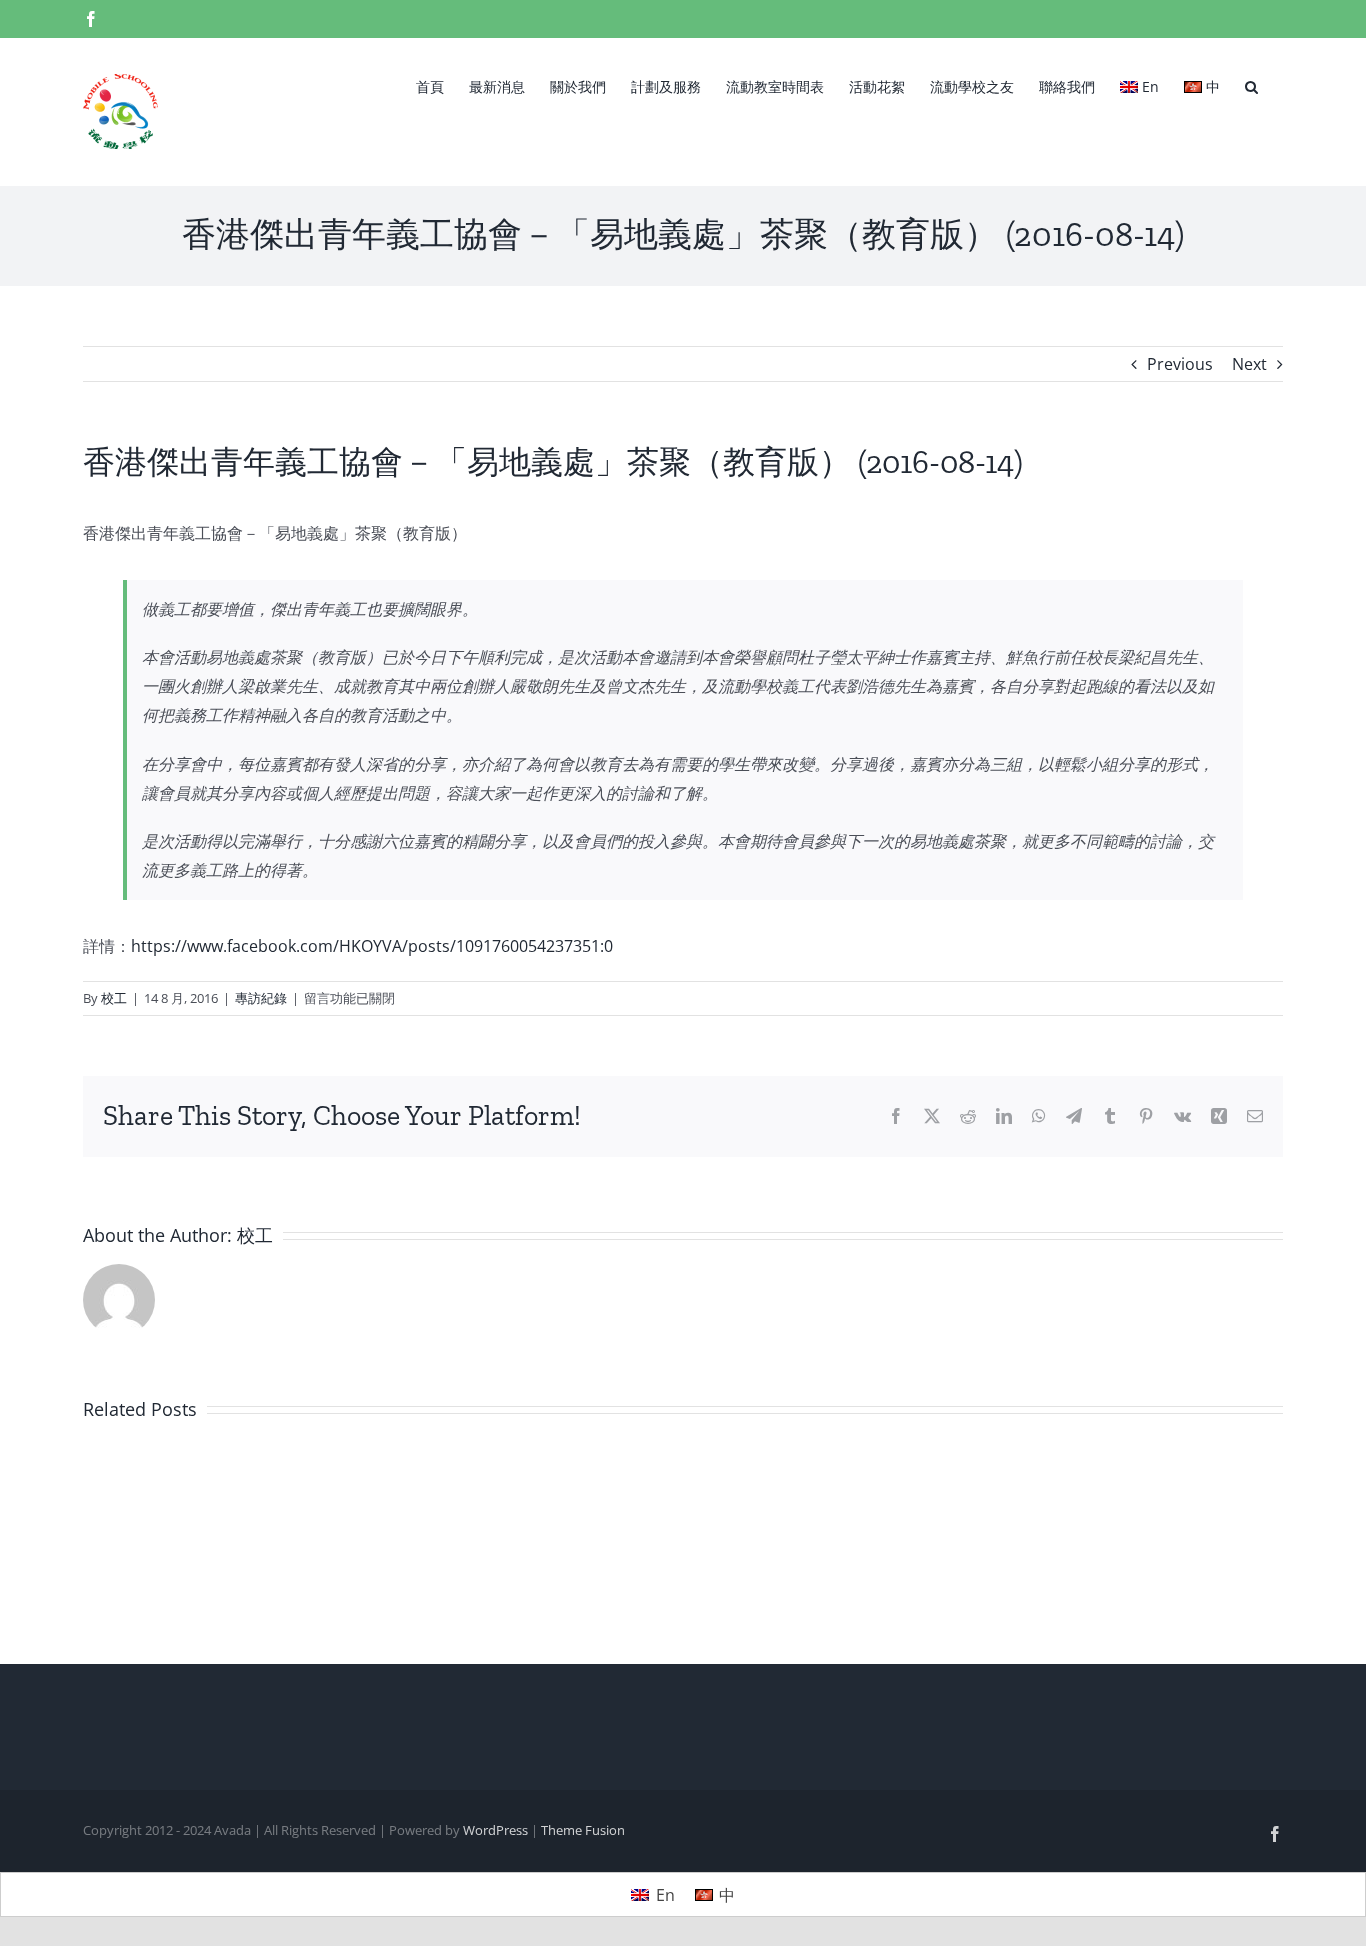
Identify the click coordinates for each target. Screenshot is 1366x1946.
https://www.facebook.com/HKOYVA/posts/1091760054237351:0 (372, 946)
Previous (1180, 364)
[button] (1251, 85)
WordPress (495, 1830)
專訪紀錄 (261, 998)
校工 (114, 998)
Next (1249, 364)
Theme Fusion (583, 1830)
